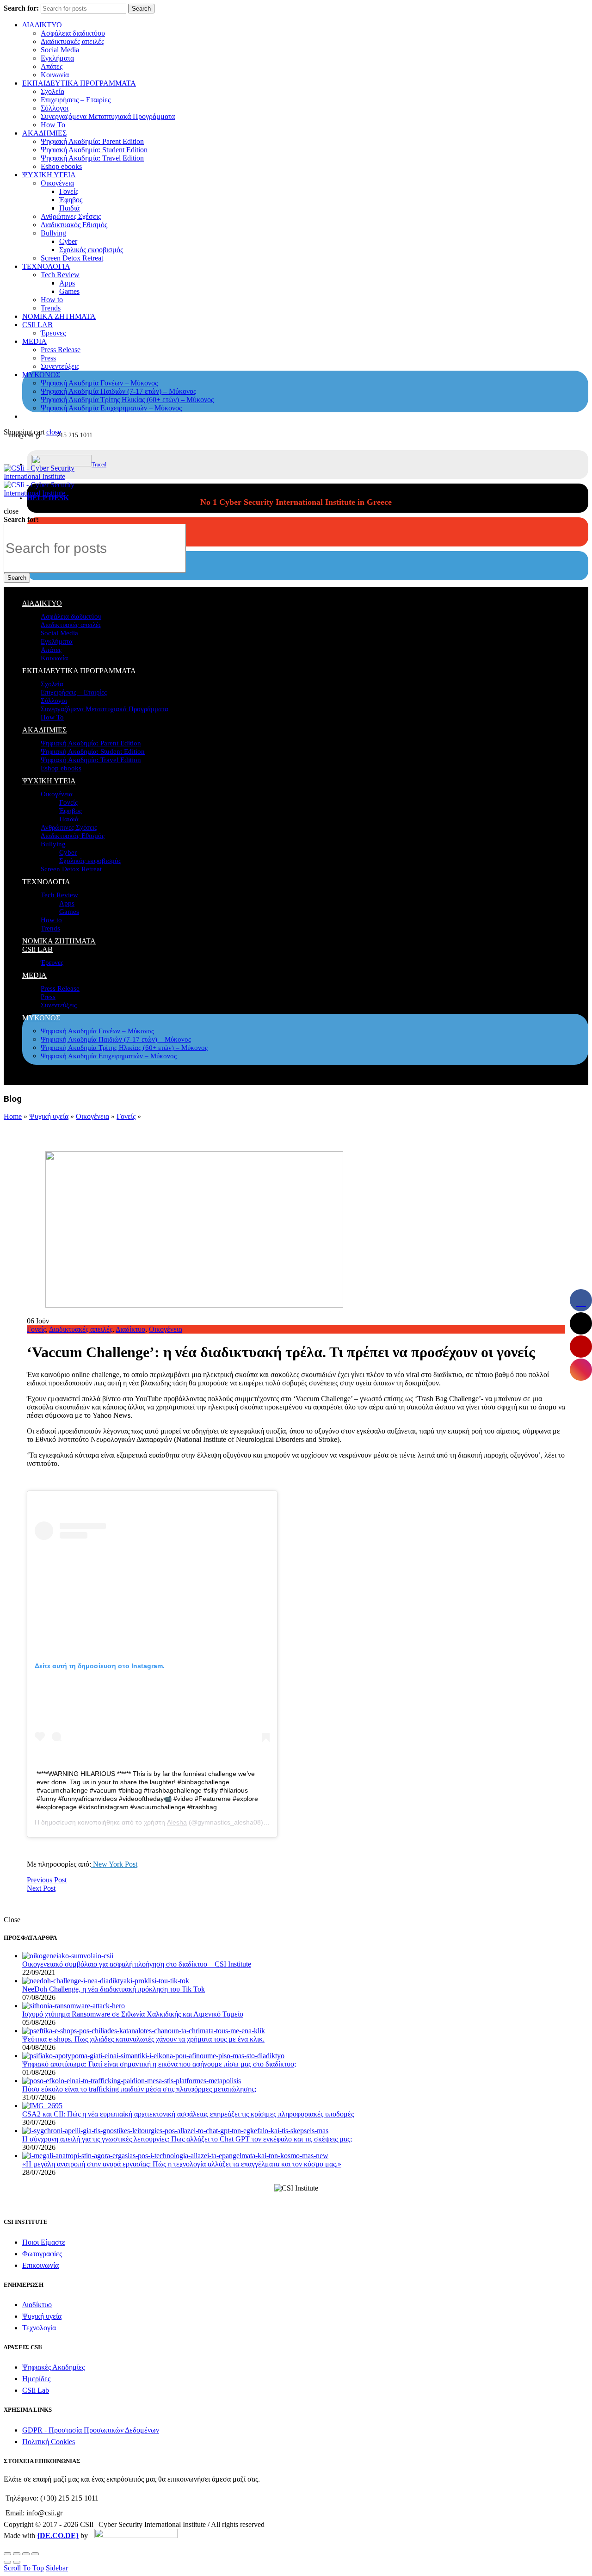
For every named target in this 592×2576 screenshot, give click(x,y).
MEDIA (34, 341)
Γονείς (69, 191)
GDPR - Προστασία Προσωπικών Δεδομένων (91, 2430)
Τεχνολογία (39, 2328)
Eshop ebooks (61, 166)
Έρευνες (53, 333)
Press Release (61, 350)
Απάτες (52, 66)
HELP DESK (48, 498)
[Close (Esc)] (7, 2554)
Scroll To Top (24, 2568)
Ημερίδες (36, 2379)
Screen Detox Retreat (72, 258)
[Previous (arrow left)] (7, 2562)
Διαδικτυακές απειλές (72, 41)
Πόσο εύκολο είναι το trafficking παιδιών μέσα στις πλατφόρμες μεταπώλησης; (139, 2089)
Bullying (53, 233)
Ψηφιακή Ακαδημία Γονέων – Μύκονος (99, 383)
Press (48, 358)
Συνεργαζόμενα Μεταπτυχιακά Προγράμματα (108, 116)
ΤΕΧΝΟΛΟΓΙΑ (46, 266)
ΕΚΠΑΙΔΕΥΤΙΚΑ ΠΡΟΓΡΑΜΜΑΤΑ (79, 83)
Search (141, 9)
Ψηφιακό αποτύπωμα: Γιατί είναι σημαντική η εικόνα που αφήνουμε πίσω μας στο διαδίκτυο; (159, 2064)
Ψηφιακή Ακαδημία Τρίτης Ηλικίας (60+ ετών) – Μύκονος (127, 400)
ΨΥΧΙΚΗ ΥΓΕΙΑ (49, 175)
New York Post (114, 1864)
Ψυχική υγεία (49, 1116)
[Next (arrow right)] (17, 2562)
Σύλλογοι (55, 108)
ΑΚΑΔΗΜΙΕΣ (44, 133)
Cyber (68, 241)
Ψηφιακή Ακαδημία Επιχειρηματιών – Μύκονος (111, 408)
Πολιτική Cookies (49, 2442)
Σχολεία (52, 91)
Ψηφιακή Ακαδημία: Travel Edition (92, 158)
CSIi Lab (36, 2390)
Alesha (177, 1822)
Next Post (41, 1888)
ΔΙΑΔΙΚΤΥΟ (42, 25)
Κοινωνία (55, 75)
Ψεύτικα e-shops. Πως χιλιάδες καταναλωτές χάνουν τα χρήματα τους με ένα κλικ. (143, 2039)
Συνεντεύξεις (60, 366)
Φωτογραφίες (42, 2254)
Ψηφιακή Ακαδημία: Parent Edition (92, 141)
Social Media (60, 50)
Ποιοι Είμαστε (44, 2242)
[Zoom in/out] (35, 2554)
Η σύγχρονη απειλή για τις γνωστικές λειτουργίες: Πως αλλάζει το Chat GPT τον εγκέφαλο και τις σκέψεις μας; (187, 2139)
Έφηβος (71, 200)
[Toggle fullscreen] (26, 2554)
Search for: (21, 8)
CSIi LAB (37, 325)
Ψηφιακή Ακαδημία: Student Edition (94, 150)
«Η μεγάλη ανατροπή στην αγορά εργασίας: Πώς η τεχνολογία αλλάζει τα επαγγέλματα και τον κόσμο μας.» (182, 2164)
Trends (51, 308)
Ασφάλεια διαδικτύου (73, 33)
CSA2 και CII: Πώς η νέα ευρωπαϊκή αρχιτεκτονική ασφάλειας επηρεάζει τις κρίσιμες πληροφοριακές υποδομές (188, 2114)
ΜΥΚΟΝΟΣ (41, 375)
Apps (67, 283)
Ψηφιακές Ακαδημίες (53, 2367)
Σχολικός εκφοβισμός (91, 250)
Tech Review (60, 275)
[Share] (17, 2554)
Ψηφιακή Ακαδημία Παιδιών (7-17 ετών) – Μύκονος (118, 391)
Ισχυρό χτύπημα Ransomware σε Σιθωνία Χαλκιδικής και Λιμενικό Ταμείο (133, 2014)
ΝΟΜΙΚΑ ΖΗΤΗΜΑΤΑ (59, 316)
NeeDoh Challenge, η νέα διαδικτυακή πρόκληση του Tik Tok (114, 1989)
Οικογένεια (57, 183)
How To (53, 125)
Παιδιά (69, 208)
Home (13, 1116)
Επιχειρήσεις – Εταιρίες (76, 100)
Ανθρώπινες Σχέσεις (71, 216)
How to (52, 300)
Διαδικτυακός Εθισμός (74, 225)
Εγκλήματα (57, 58)
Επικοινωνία (40, 2265)
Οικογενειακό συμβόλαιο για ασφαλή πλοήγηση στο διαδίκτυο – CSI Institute (137, 1964)
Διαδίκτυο (130, 1329)
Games (69, 291)
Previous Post (47, 1880)
